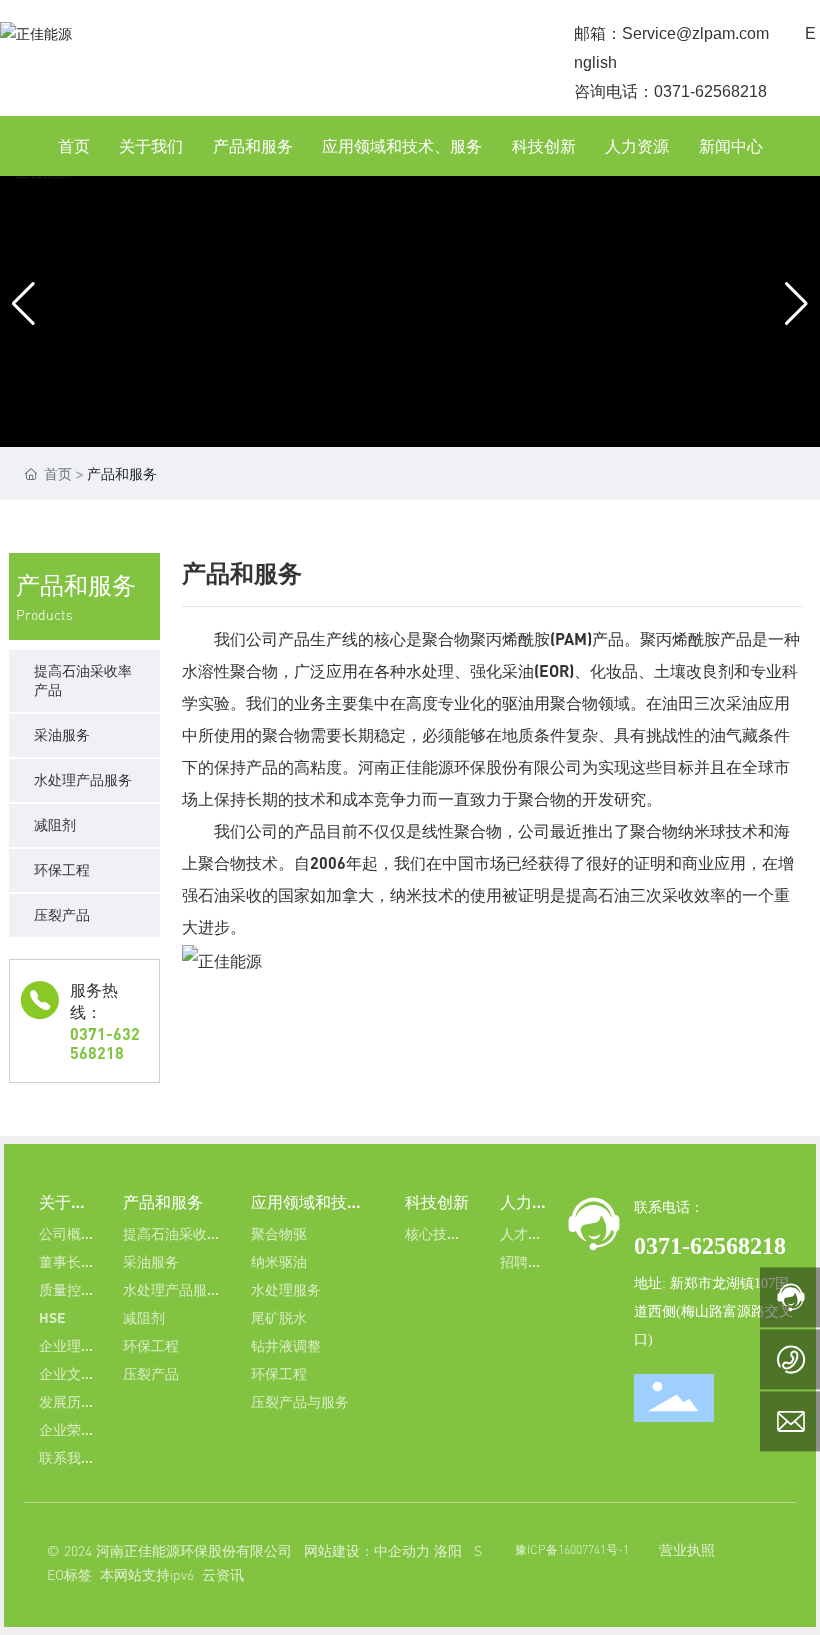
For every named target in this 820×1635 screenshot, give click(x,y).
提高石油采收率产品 (83, 680)
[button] (336, 397)
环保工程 (62, 869)
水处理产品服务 (83, 779)
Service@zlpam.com (695, 33)
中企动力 (402, 1550)
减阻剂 (55, 824)
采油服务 (62, 734)
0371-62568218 (710, 91)
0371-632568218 (105, 1043)
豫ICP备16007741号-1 (572, 1549)
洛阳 (448, 1550)
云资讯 (223, 1574)
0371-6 (668, 1246)
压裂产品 (62, 914)
